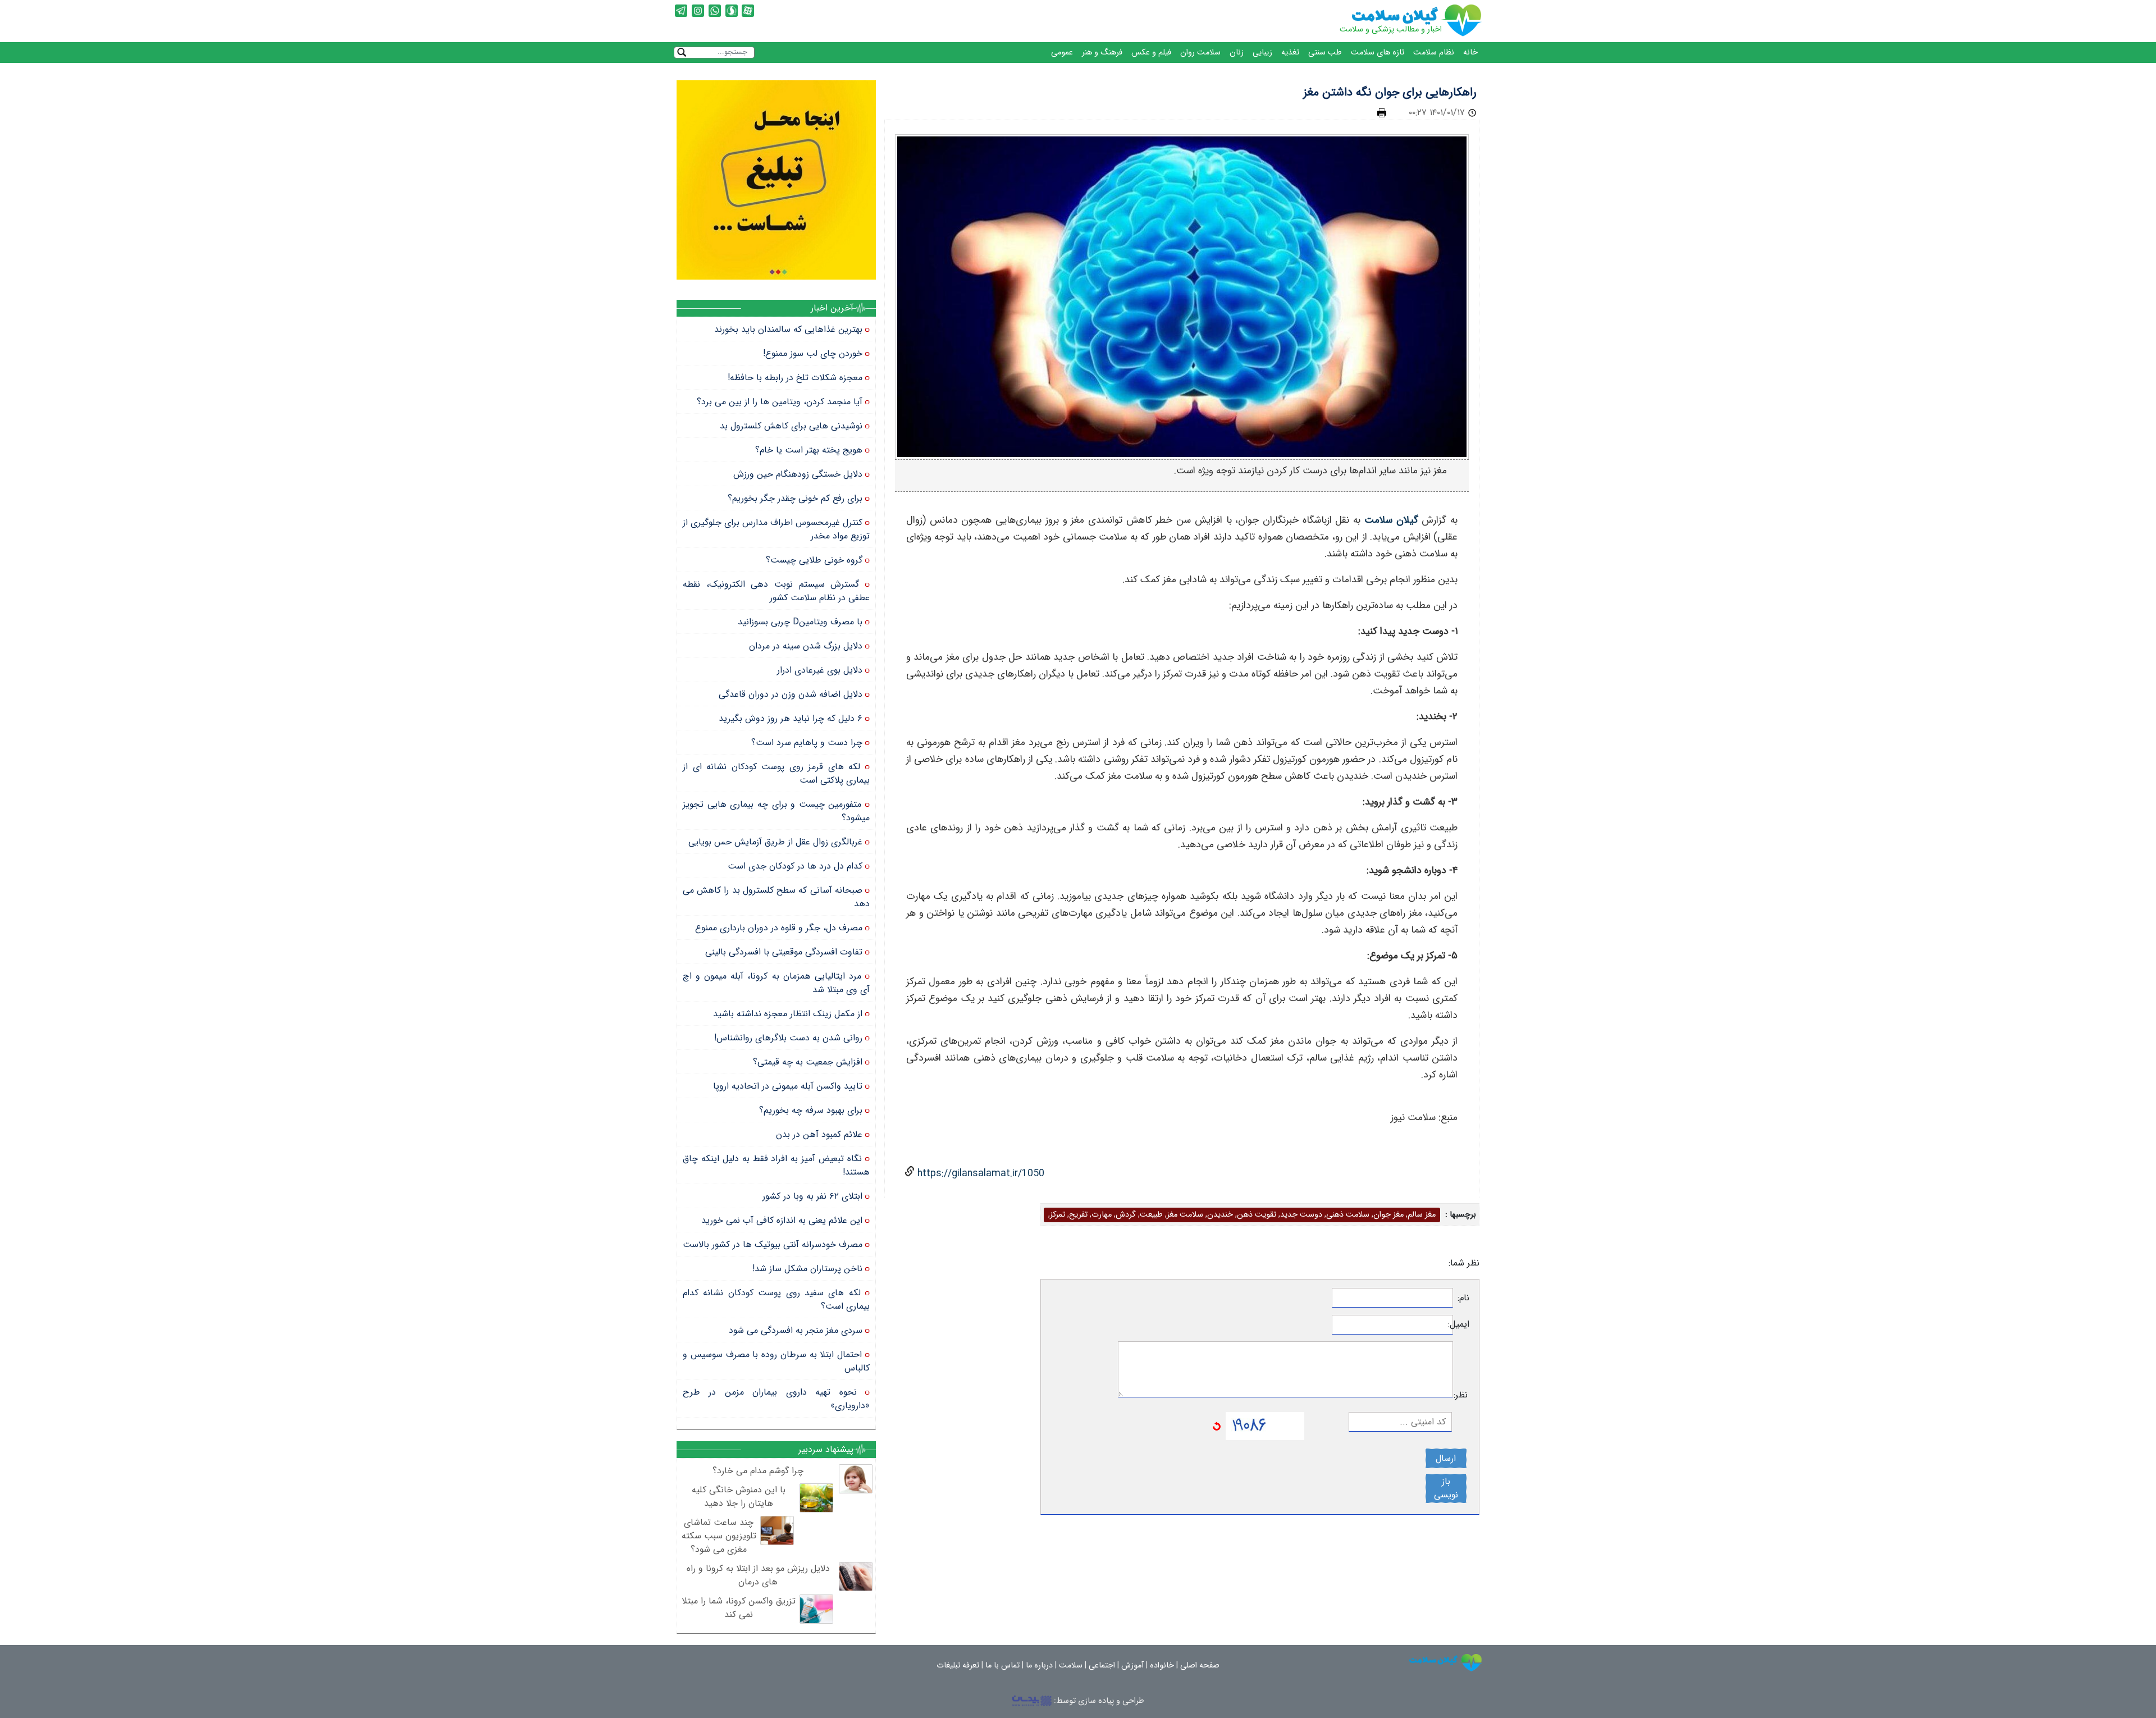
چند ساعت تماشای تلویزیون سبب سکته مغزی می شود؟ (719, 1536)
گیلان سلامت (1391, 520)
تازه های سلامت (1378, 52)
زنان (1237, 52)
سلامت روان (1200, 52)
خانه (1470, 52)
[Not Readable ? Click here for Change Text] (1217, 1426)
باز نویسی (1446, 1488)
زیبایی (1262, 52)
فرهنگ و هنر (1102, 52)
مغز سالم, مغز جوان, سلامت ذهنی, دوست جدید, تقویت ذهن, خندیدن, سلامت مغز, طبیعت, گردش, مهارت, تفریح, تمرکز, (1242, 1215)
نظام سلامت (1434, 52)
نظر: (1461, 1395)
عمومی (1062, 52)
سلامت (1071, 1666)
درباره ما (1039, 1666)
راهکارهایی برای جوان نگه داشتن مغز (1390, 92)
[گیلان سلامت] (1446, 1663)
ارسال (1446, 1458)
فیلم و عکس (1151, 52)
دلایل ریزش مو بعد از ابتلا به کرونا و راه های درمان (758, 1575)
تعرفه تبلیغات (958, 1666)
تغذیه (1290, 52)
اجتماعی (1102, 1666)
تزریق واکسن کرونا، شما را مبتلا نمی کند (739, 1608)
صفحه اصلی (1200, 1666)
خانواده (1162, 1666)
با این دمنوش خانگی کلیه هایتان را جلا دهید (739, 1497)
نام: (1463, 1298)
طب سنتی (1325, 52)
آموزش (1132, 1666)
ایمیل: (1461, 1324)
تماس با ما (1002, 1666)
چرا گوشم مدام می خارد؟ (758, 1471)
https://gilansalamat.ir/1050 (979, 1174)
